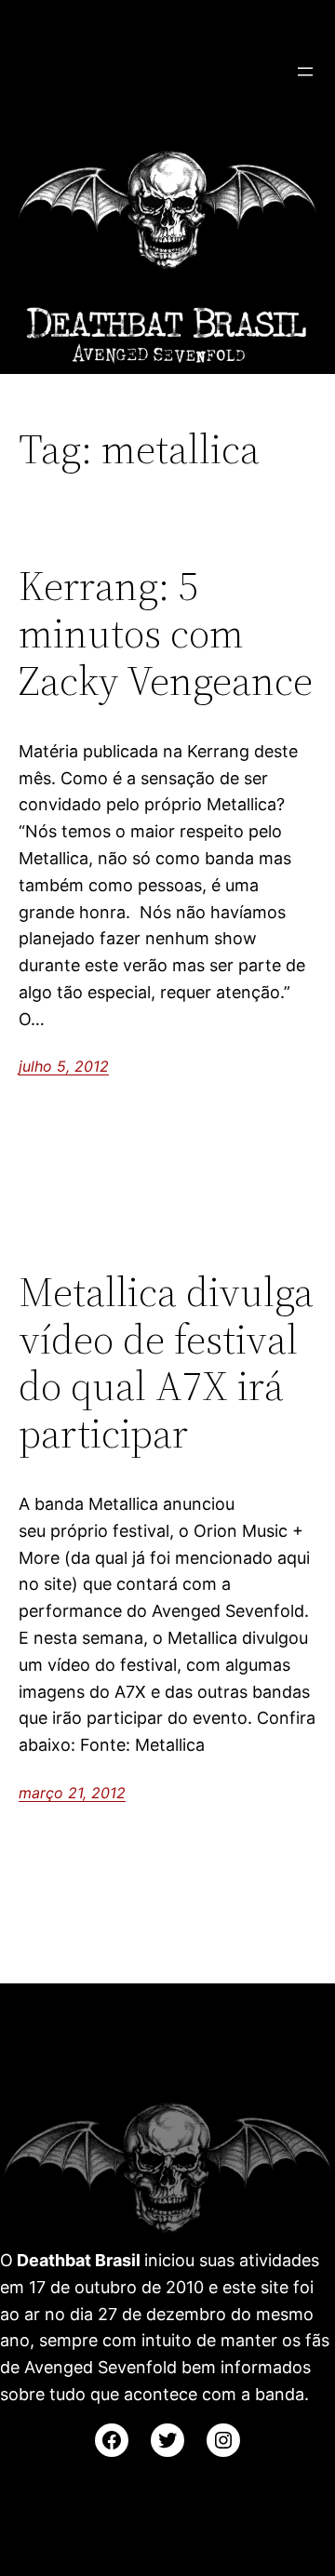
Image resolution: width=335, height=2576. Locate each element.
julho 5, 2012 (64, 1066)
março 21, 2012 (72, 1793)
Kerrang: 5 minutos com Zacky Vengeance (166, 634)
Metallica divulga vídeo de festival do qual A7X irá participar (166, 1363)
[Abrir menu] (305, 72)
